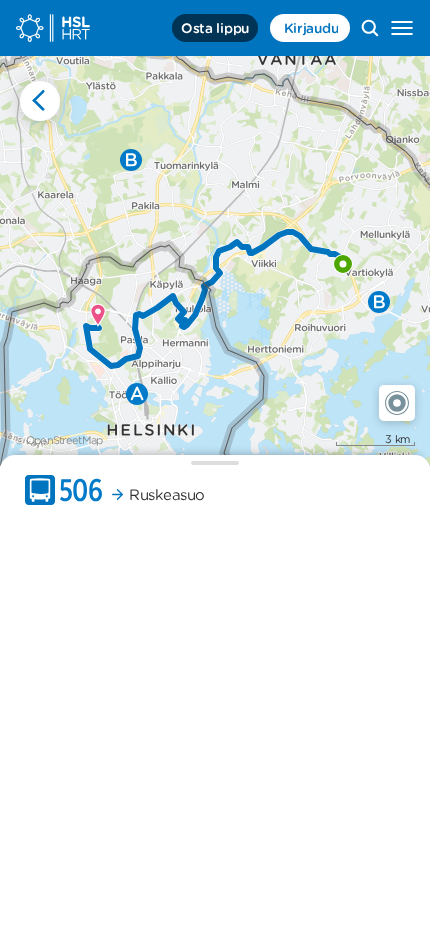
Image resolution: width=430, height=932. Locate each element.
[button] (397, 403)
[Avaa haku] (370, 28)
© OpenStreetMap (59, 440)
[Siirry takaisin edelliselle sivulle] (40, 101)
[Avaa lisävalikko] (402, 28)
